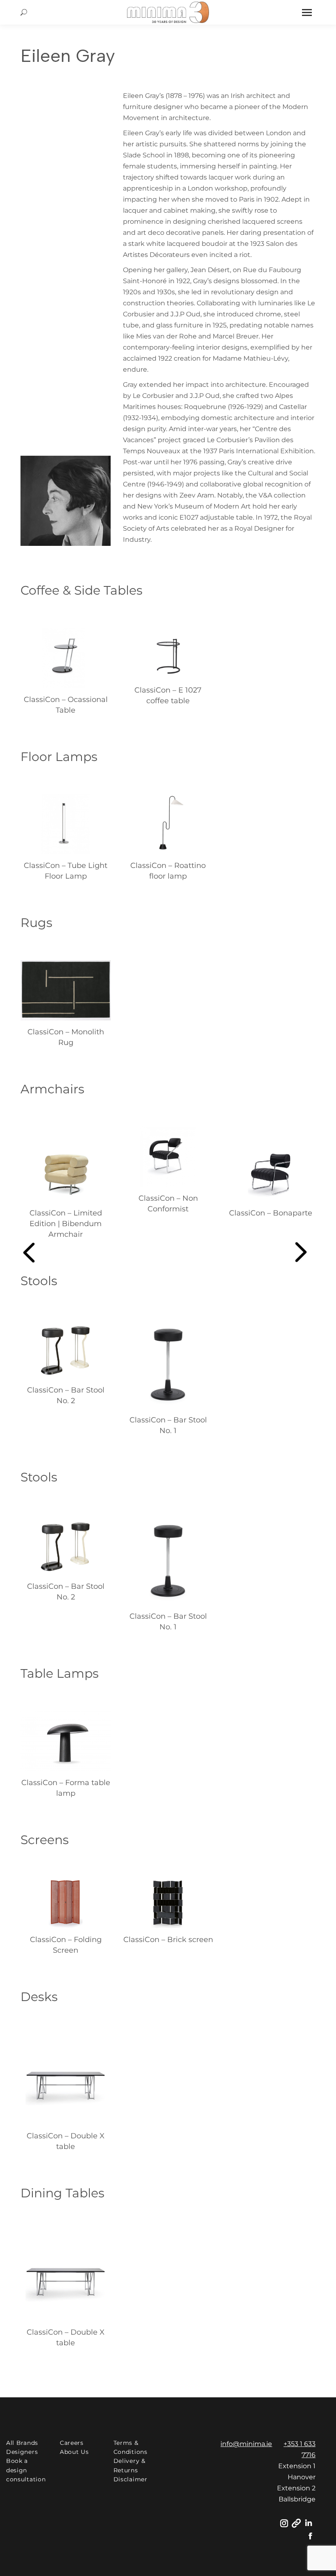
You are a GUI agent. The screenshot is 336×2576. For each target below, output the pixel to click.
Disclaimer (131, 2479)
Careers (72, 2443)
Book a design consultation (26, 2470)
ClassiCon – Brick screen (168, 1940)
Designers (22, 2452)
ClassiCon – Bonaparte (271, 1213)
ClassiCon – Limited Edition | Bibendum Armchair (66, 1224)
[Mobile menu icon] (307, 12)
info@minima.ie (246, 2444)
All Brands (22, 2443)
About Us (74, 2452)
